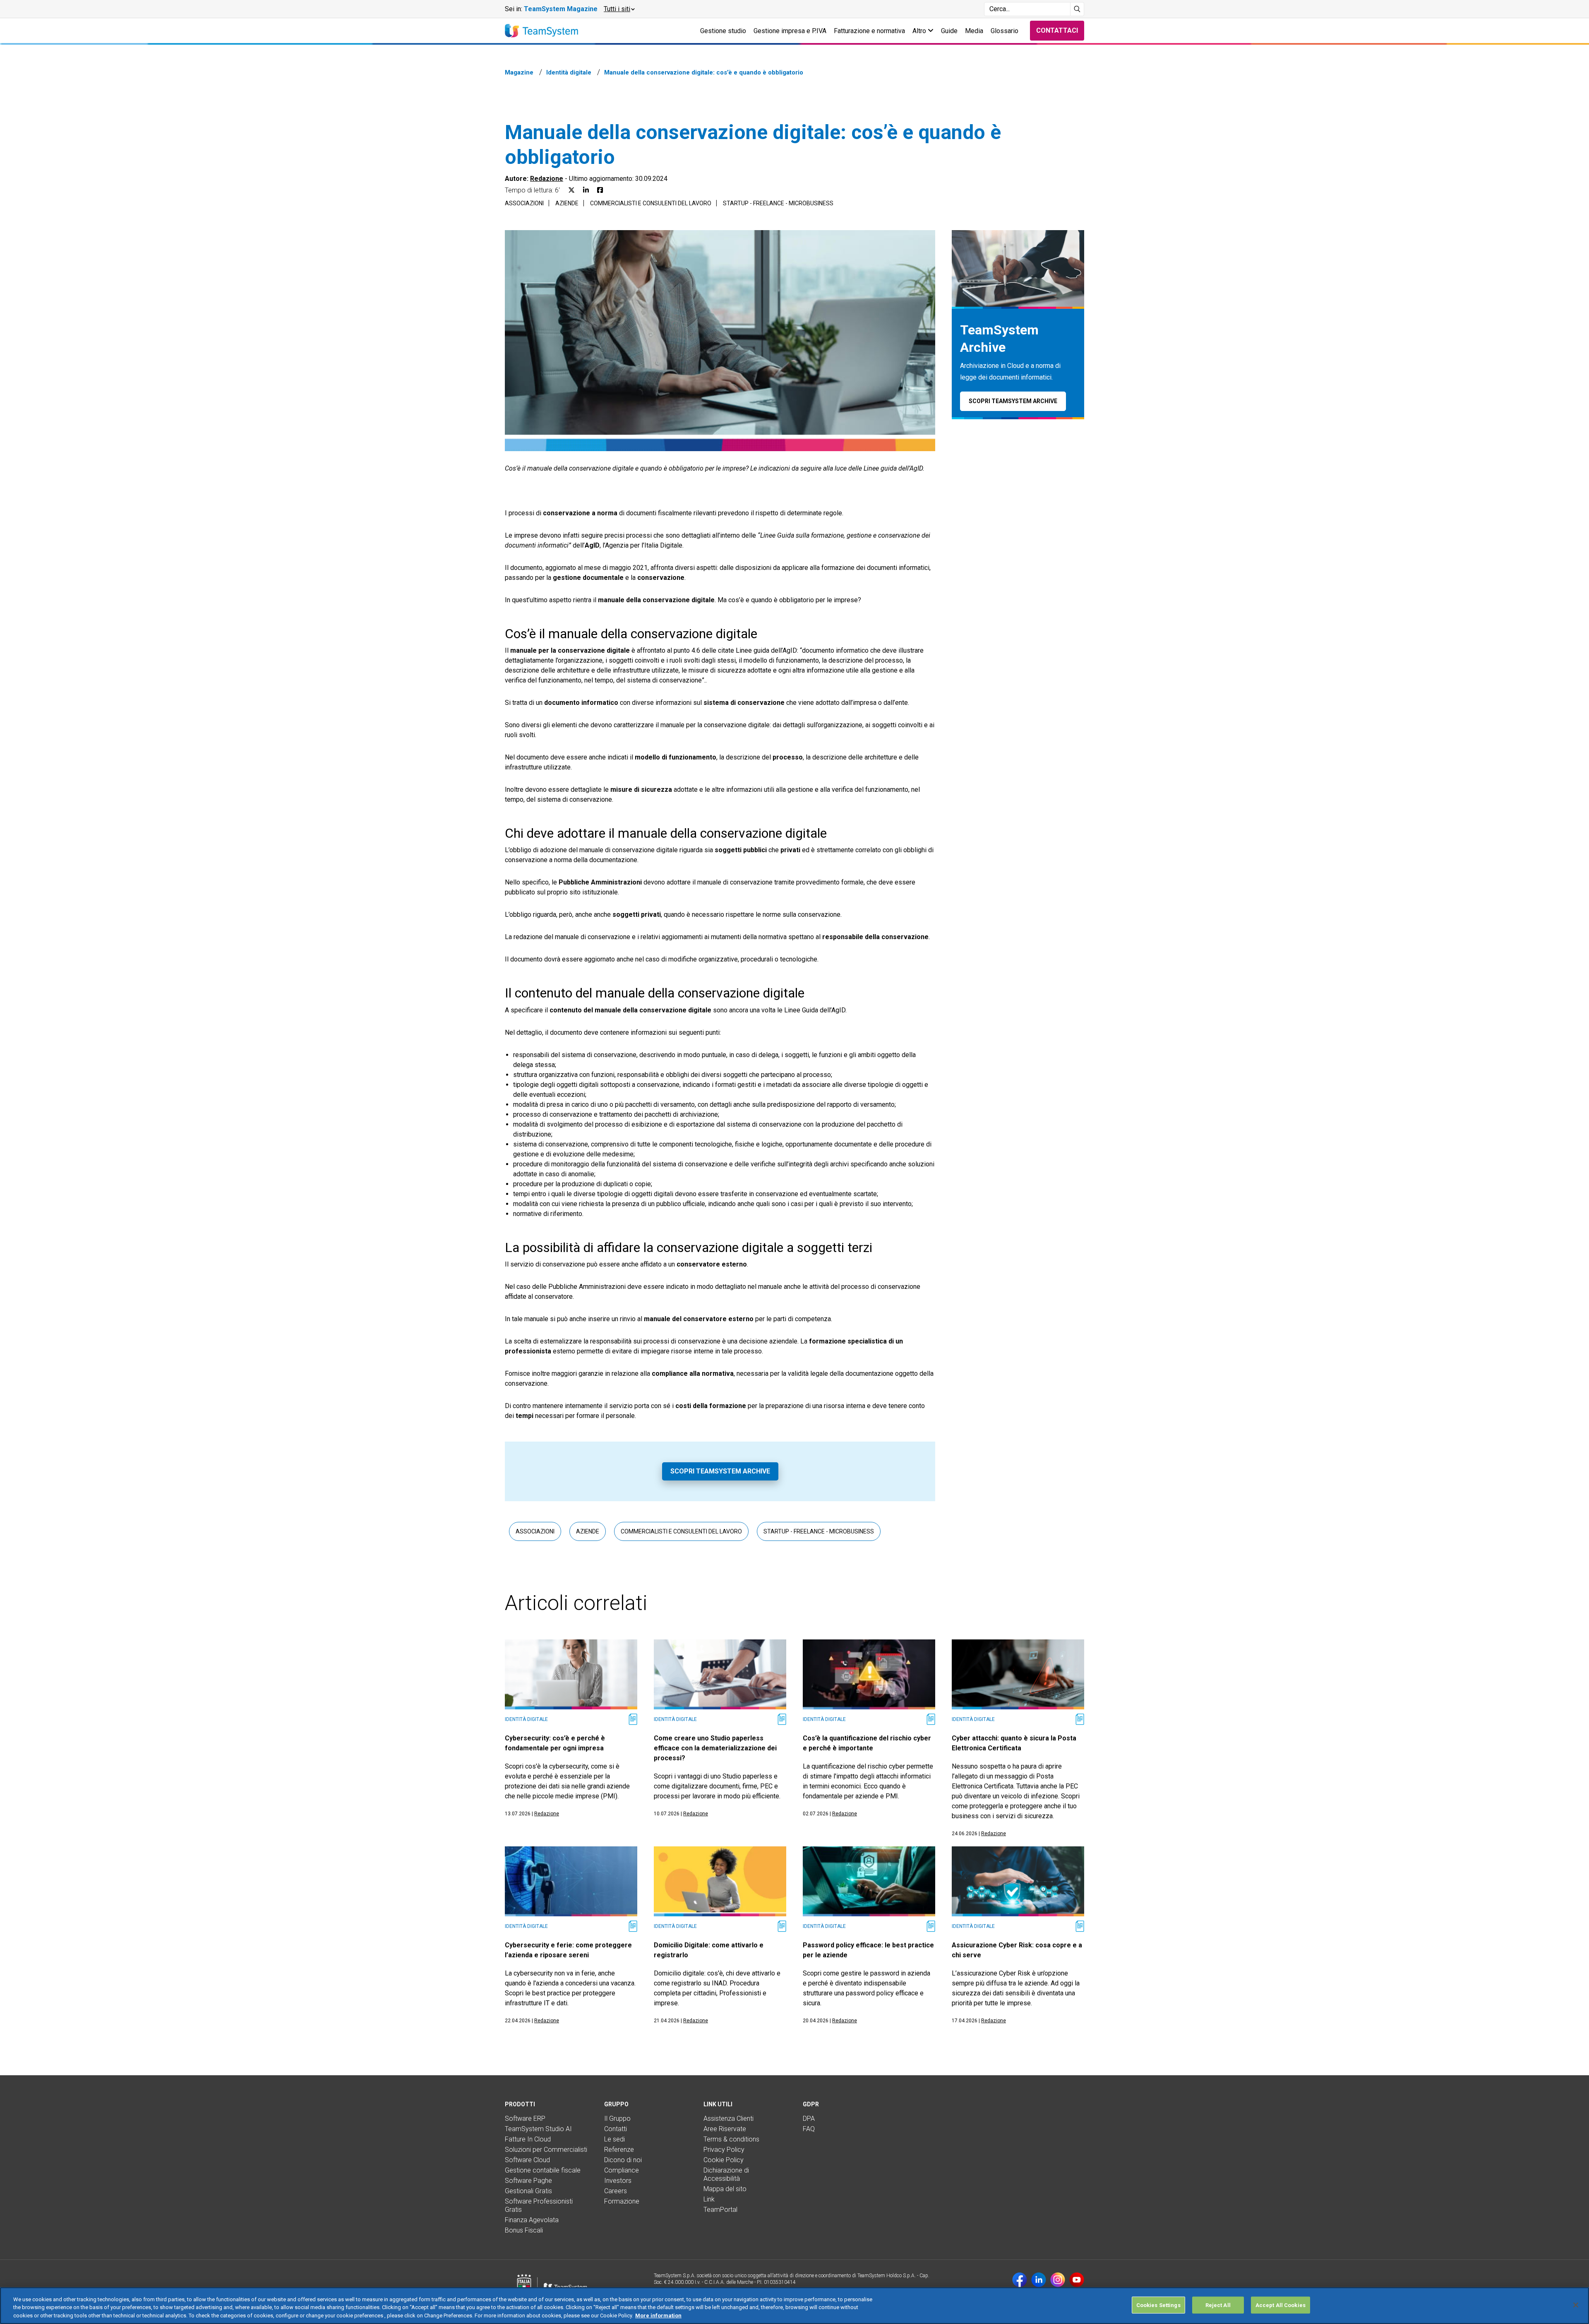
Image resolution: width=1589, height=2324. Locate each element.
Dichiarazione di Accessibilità (726, 2174)
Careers (616, 2191)
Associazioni (524, 203)
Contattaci (1057, 30)
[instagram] (1058, 2280)
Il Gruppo (617, 2119)
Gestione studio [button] (723, 31)
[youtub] (1077, 2280)
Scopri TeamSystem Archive (720, 1471)
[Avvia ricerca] (1077, 9)
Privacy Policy (724, 2150)
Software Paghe (528, 2181)
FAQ (809, 2129)
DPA (809, 2119)
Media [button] (974, 31)
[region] (794, 2306)
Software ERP (525, 2119)
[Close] (1576, 2305)
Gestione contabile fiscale (543, 2170)
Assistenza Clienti (728, 2119)
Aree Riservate (725, 2129)
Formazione (622, 2201)
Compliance (622, 2170)
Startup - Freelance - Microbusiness (778, 203)
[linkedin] (1039, 2280)
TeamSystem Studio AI (538, 2129)
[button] (619, 9)
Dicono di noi (623, 2160)
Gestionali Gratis (528, 2191)
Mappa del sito (725, 2189)
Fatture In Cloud (528, 2139)
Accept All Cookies (1281, 2305)
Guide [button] (949, 31)
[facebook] (1020, 2280)
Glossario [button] (1005, 31)
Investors (618, 2181)
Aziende (567, 203)
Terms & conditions (731, 2139)
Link (709, 2199)
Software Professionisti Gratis (539, 2205)
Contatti (616, 2129)
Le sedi (614, 2139)
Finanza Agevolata (532, 2220)
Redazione (547, 179)
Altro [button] (920, 31)
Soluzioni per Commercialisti (546, 2150)
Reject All (1218, 2305)
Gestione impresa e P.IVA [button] (790, 31)
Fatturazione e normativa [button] (869, 31)
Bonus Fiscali (524, 2230)
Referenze (619, 2150)
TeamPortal (720, 2210)
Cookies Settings (1158, 2305)
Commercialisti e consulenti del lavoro (651, 203)
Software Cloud (527, 2160)
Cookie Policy (724, 2160)
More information (658, 2316)
